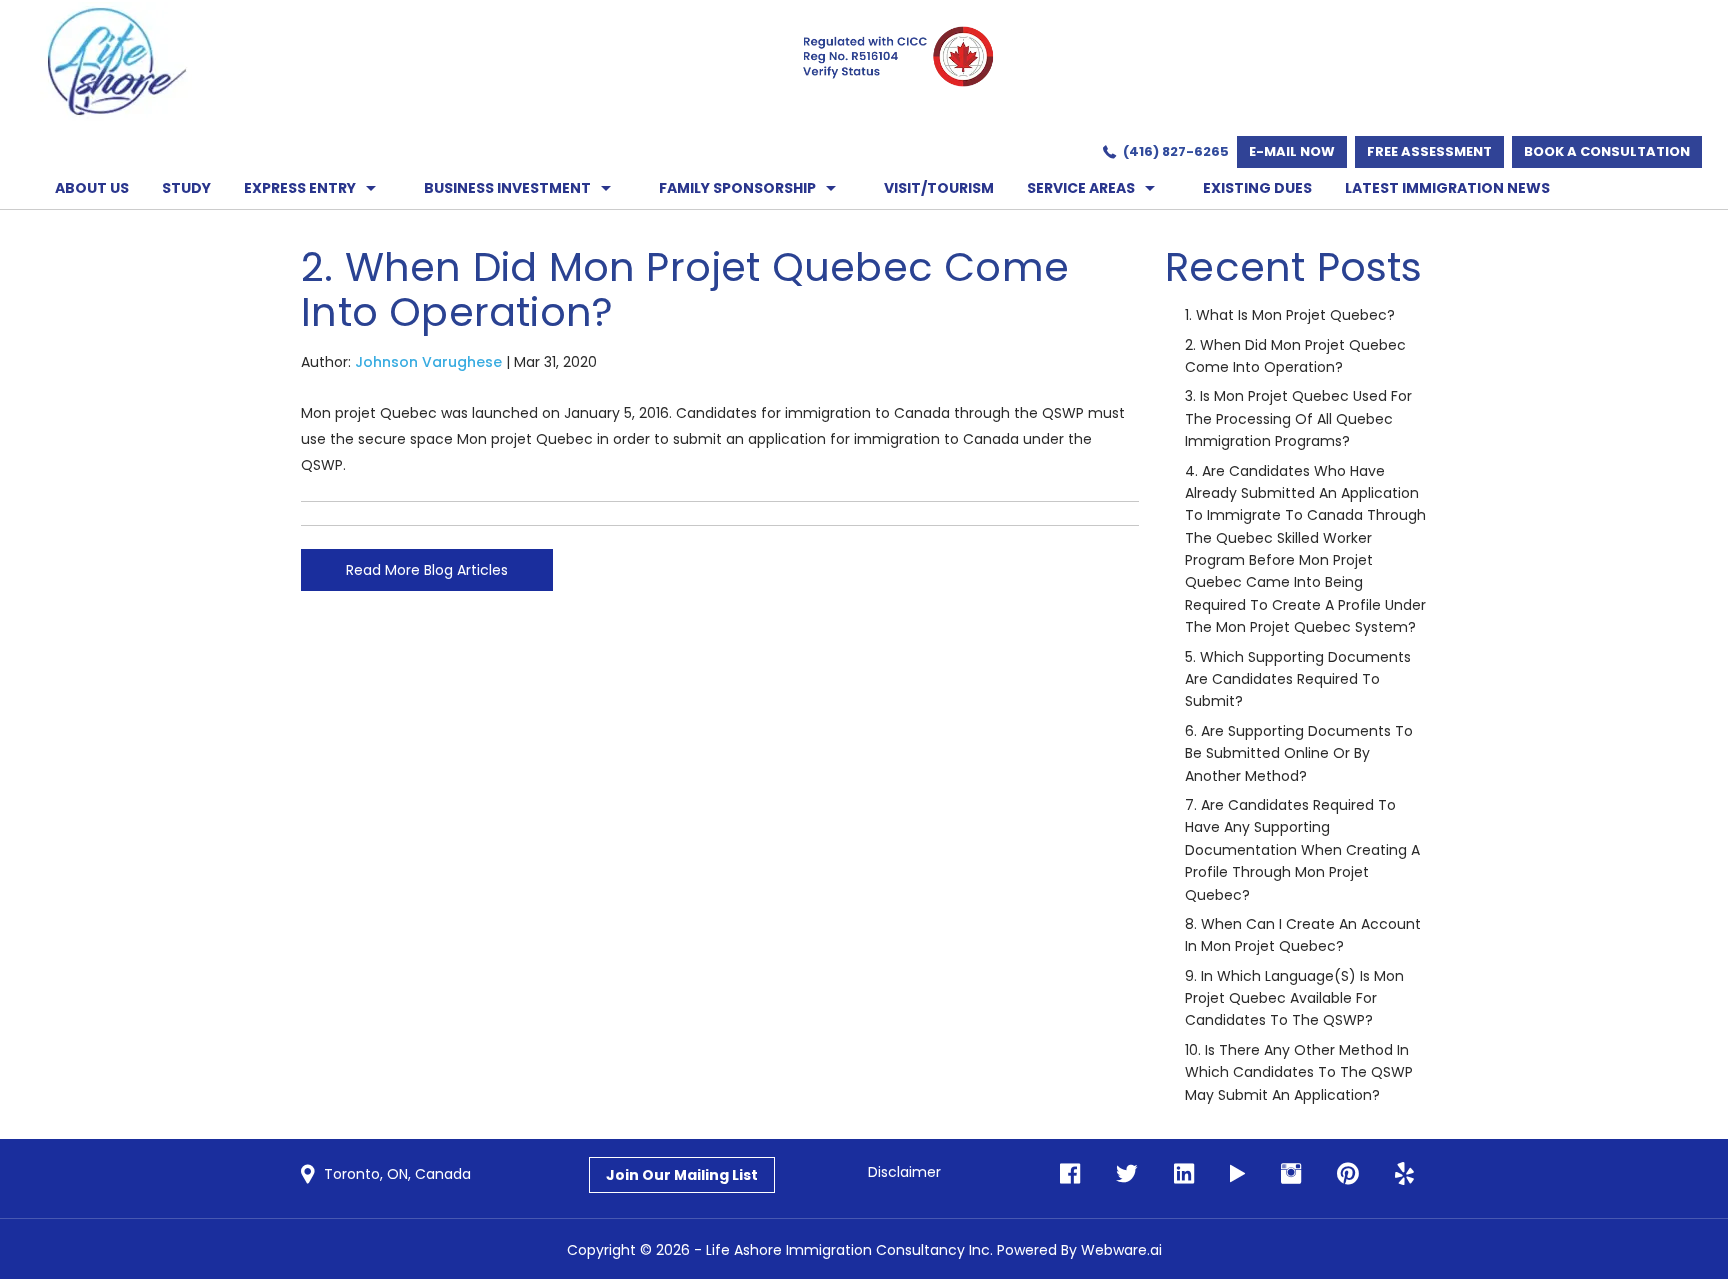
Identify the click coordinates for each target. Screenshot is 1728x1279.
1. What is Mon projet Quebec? (1290, 315)
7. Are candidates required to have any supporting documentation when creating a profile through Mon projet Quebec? (1302, 850)
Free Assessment (1429, 151)
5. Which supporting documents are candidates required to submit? (1298, 679)
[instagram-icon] (1285, 1174)
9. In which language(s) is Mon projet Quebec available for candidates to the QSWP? (1294, 998)
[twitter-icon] (1121, 1174)
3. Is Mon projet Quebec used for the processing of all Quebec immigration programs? (1298, 418)
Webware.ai (1121, 1250)
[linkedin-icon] (1178, 1174)
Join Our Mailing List (682, 1175)
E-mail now (1292, 151)
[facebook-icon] (1070, 1174)
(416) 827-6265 (1176, 151)
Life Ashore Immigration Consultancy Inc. (849, 1250)
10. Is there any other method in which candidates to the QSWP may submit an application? (1299, 1072)
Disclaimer (904, 1172)
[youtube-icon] (1231, 1174)
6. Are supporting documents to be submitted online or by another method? (1299, 753)
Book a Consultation (1607, 151)
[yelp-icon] (1398, 1174)
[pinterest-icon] (1342, 1174)
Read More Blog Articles (427, 570)
